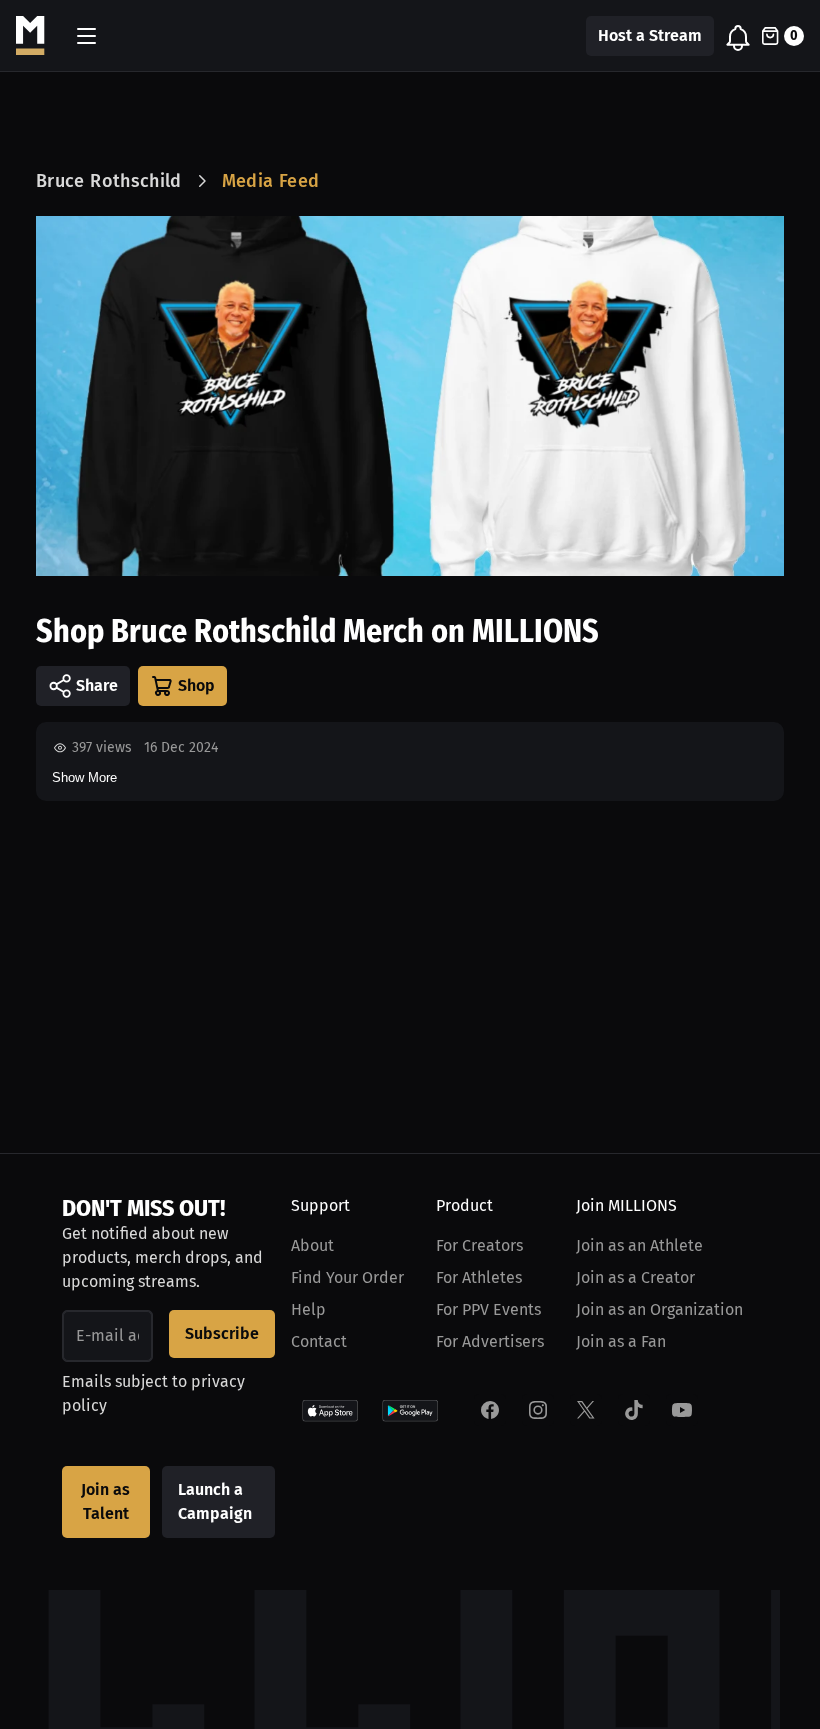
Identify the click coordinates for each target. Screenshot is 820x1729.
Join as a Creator (635, 1277)
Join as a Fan (621, 1341)
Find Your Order (347, 1277)
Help (308, 1309)
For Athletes (479, 1277)
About (312, 1245)
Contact (319, 1341)
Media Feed (271, 181)
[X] (586, 1410)
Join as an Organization (659, 1309)
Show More (84, 777)
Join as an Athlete (639, 1245)
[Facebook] (490, 1410)
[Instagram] (538, 1410)
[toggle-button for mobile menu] (86, 36)
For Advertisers (490, 1341)
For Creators (479, 1245)
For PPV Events (488, 1309)
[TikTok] (634, 1410)
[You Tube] (682, 1410)
